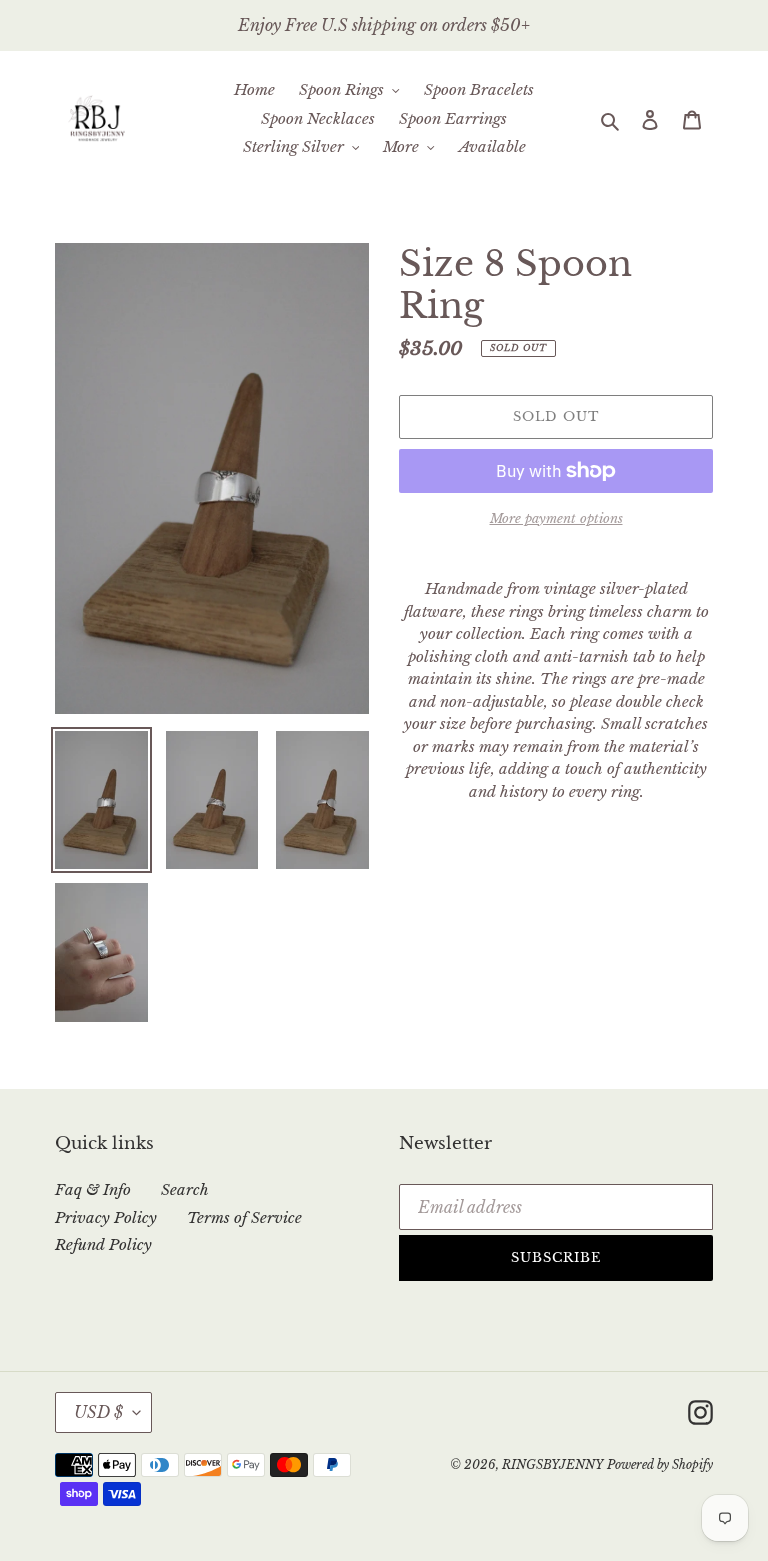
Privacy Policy (106, 1217)
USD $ (98, 1412)
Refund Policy (103, 1244)
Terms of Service (244, 1217)
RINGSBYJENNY (552, 1464)
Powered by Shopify (660, 1464)
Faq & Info (93, 1189)
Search (185, 1189)
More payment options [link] (556, 518)
